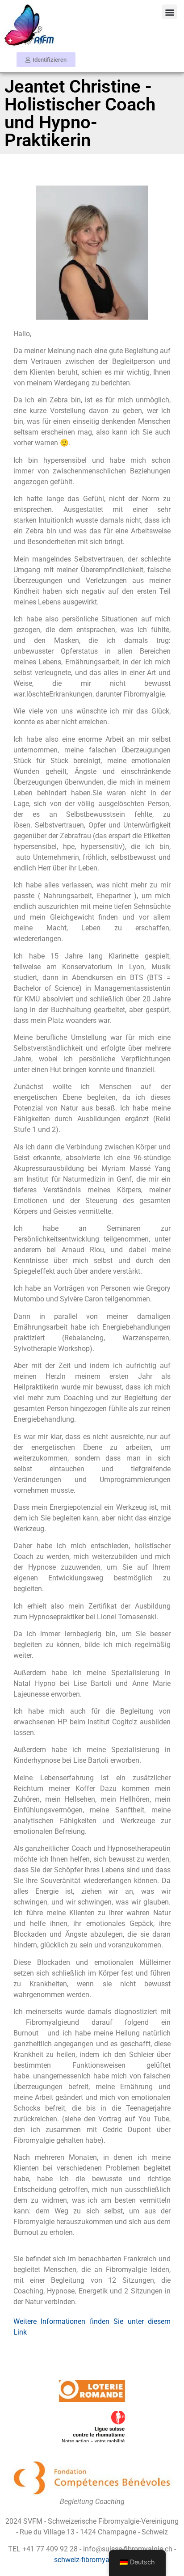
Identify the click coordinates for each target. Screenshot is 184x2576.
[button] (169, 12)
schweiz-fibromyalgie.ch (92, 2560)
